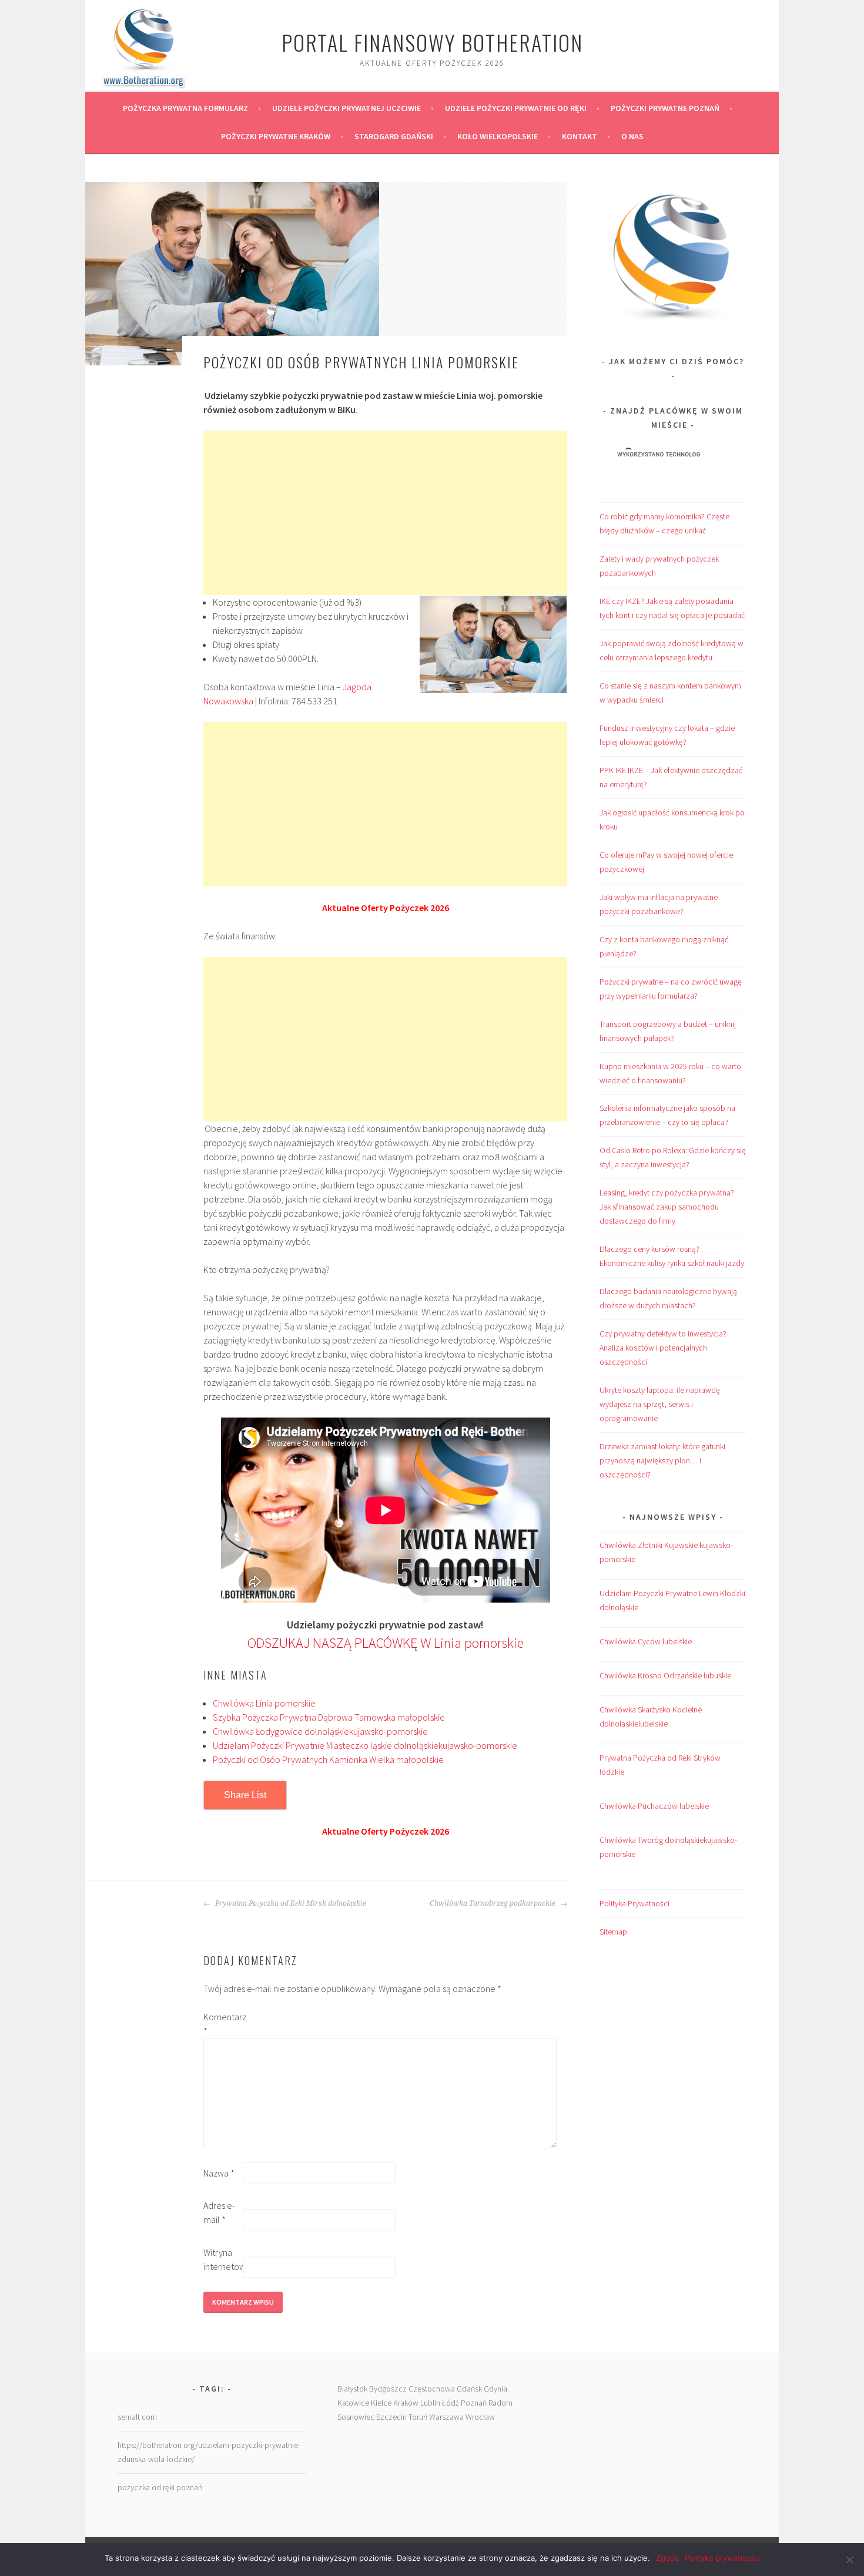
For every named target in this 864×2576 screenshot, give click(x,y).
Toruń (418, 2417)
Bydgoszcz (388, 2389)
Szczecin (391, 2417)
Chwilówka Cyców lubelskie (646, 1641)
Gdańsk (469, 2389)
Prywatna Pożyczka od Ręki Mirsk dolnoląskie (290, 1903)
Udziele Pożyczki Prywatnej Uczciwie (346, 108)
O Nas (632, 136)
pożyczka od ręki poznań (160, 2487)
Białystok (352, 2389)
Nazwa (219, 2173)
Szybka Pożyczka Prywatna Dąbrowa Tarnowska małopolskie (329, 1717)
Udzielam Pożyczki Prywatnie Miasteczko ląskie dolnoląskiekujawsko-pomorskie (365, 1745)
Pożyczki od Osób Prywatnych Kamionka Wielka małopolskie (328, 1759)
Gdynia (495, 2389)
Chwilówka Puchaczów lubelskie (654, 1806)
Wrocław (480, 2417)
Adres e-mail (219, 2212)
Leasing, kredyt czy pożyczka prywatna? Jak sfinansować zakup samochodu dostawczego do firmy (667, 1207)
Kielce (381, 2403)
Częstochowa (432, 2389)
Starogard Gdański (394, 136)
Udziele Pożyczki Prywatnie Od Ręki (516, 108)
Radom (500, 2403)
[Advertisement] (385, 513)
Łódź (451, 2403)
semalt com (137, 2417)
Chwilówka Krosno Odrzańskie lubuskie (665, 1675)
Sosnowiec (356, 2417)
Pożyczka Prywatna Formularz (185, 108)
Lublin (430, 2403)
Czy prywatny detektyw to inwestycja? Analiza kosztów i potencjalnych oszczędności (663, 1348)
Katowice (353, 2403)
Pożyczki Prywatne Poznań (665, 108)
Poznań (474, 2403)
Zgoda (667, 2558)
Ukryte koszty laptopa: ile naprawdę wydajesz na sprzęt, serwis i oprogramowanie (660, 1404)
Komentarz (222, 2024)
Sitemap (613, 1932)
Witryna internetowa (222, 2259)
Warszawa (446, 2417)
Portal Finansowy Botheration (432, 42)
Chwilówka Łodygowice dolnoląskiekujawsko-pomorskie (320, 1731)
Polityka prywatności (722, 2558)
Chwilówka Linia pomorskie (264, 1703)
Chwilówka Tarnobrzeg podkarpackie (493, 1903)
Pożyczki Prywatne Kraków (276, 136)
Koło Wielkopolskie (498, 136)
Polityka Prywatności (634, 1903)
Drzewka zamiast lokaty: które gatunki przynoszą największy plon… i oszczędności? (662, 1460)
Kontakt (580, 136)
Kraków (406, 2403)
